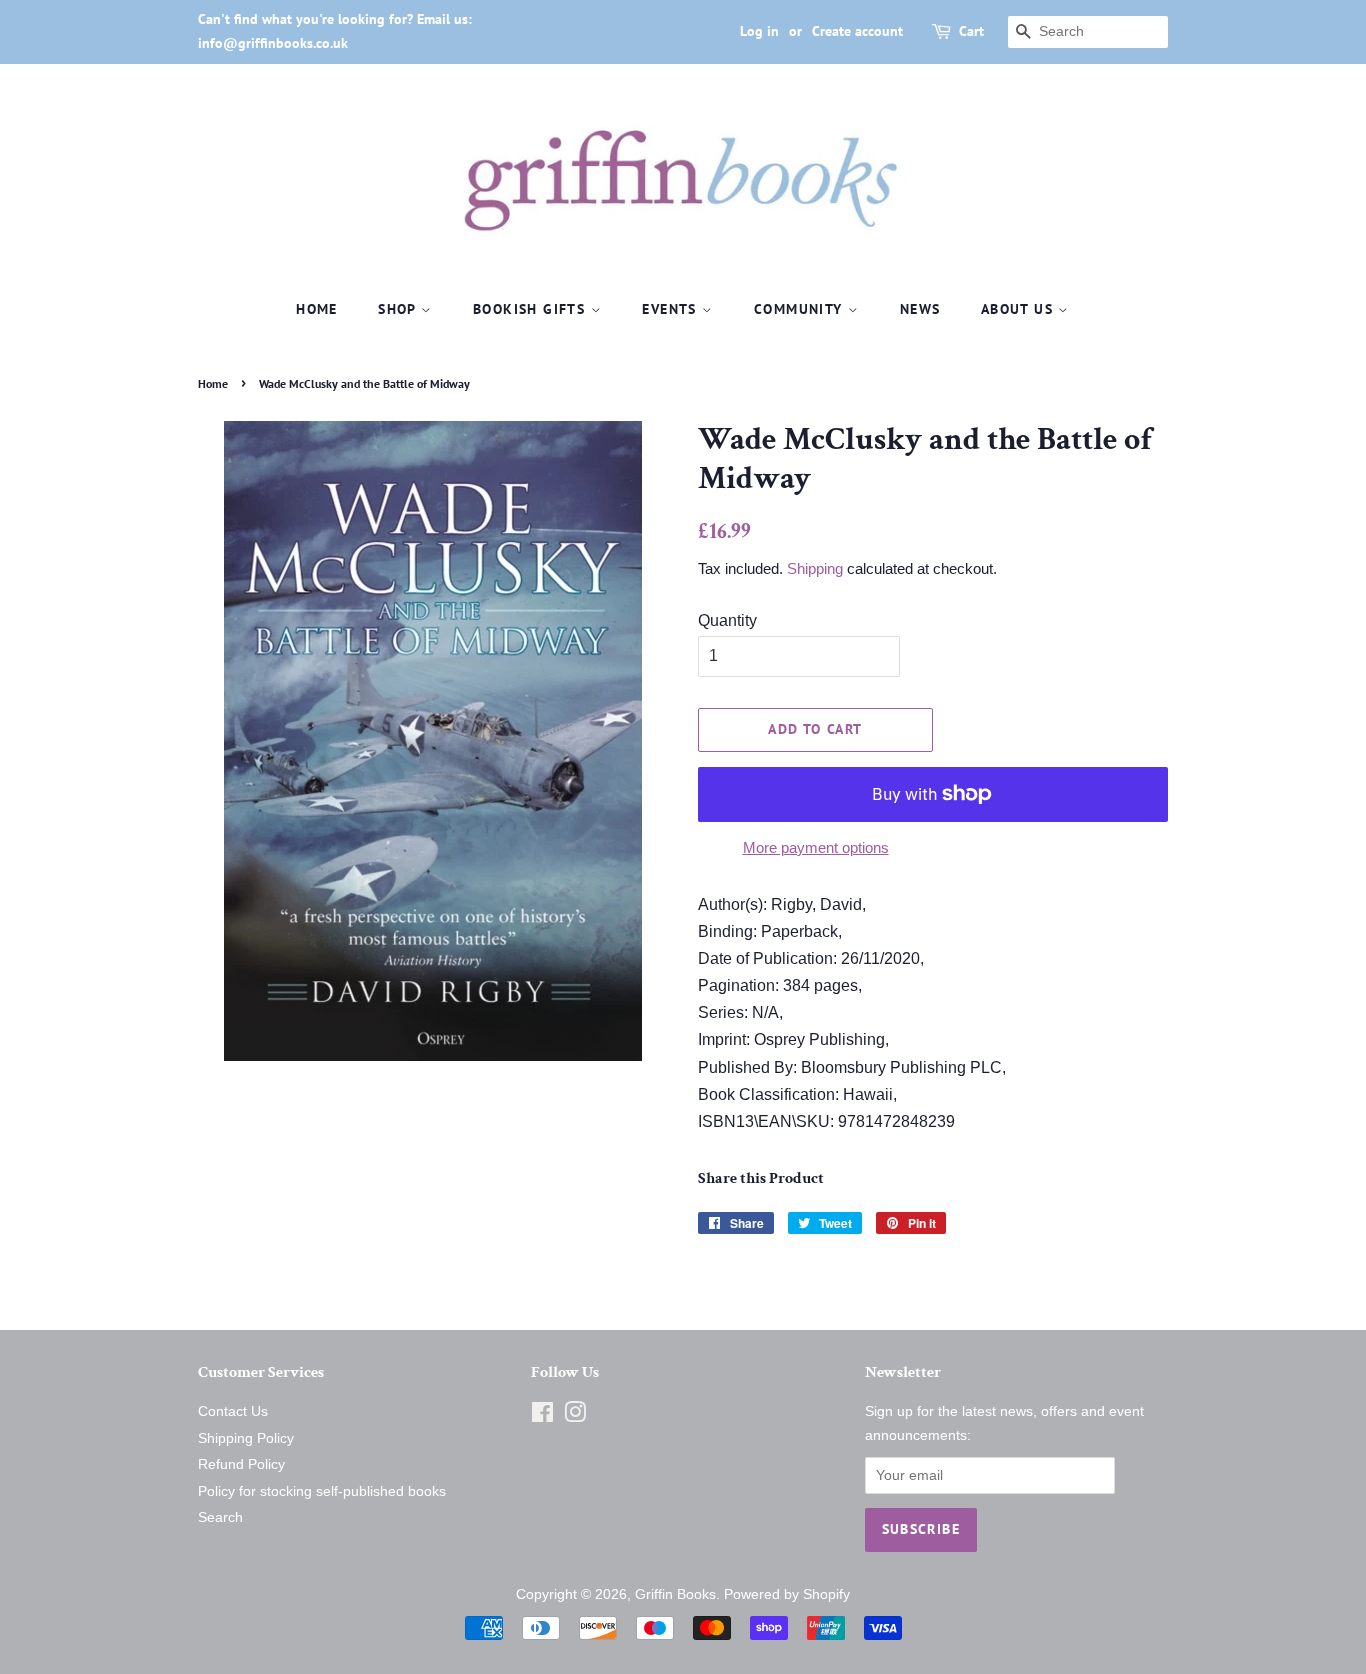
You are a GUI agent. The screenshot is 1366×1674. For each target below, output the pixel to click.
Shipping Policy (246, 1438)
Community (801, 309)
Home (317, 309)
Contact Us (233, 1411)
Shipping (815, 568)
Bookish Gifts (532, 309)
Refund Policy (241, 1464)
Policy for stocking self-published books (322, 1491)
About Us (1020, 309)
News (920, 309)
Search (220, 1517)
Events (672, 309)
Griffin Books (675, 1594)
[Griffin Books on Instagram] (575, 1416)
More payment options (816, 847)
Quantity (727, 620)
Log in (759, 31)
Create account (857, 31)
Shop (399, 309)
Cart (971, 31)
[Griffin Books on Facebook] (542, 1416)
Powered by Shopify (787, 1594)
